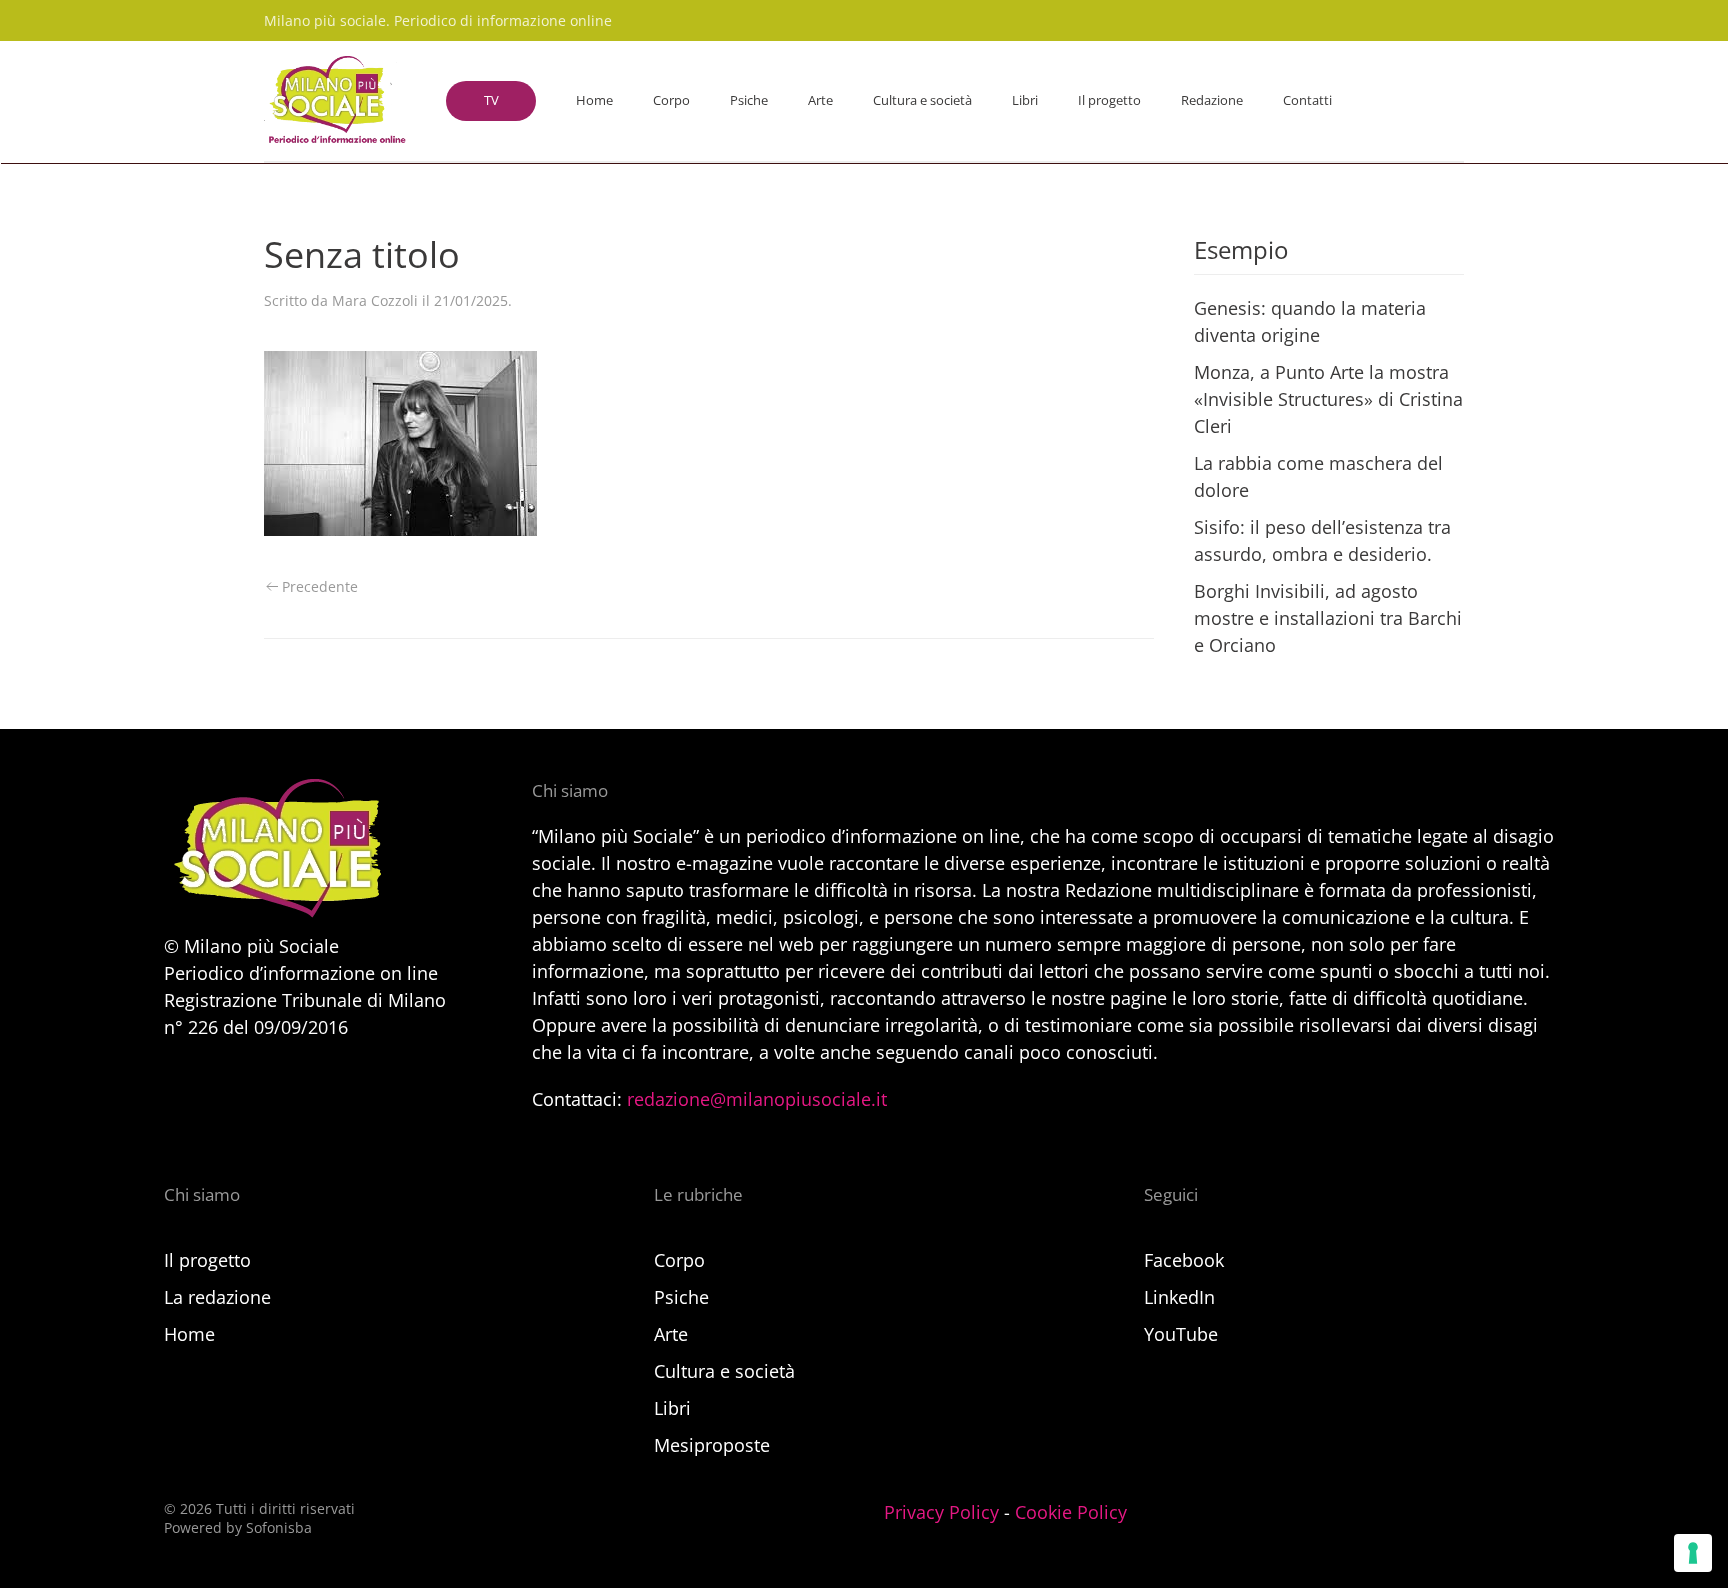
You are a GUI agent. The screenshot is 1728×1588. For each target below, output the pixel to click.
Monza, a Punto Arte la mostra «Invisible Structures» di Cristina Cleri (1328, 399)
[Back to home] (335, 101)
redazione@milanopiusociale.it (757, 1099)
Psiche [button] (749, 100)
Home (594, 100)
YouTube (1181, 1334)
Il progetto (1109, 100)
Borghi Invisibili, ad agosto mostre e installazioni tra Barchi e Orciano (1328, 618)
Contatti (1307, 100)
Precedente (320, 586)
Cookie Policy (1071, 1512)
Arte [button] (820, 100)
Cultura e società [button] (922, 100)
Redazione (1212, 100)
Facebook (1184, 1260)
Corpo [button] (671, 100)
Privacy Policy (941, 1512)
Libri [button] (1025, 100)
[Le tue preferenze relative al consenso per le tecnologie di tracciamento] (1693, 1553)
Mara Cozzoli (375, 300)
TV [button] (491, 100)
